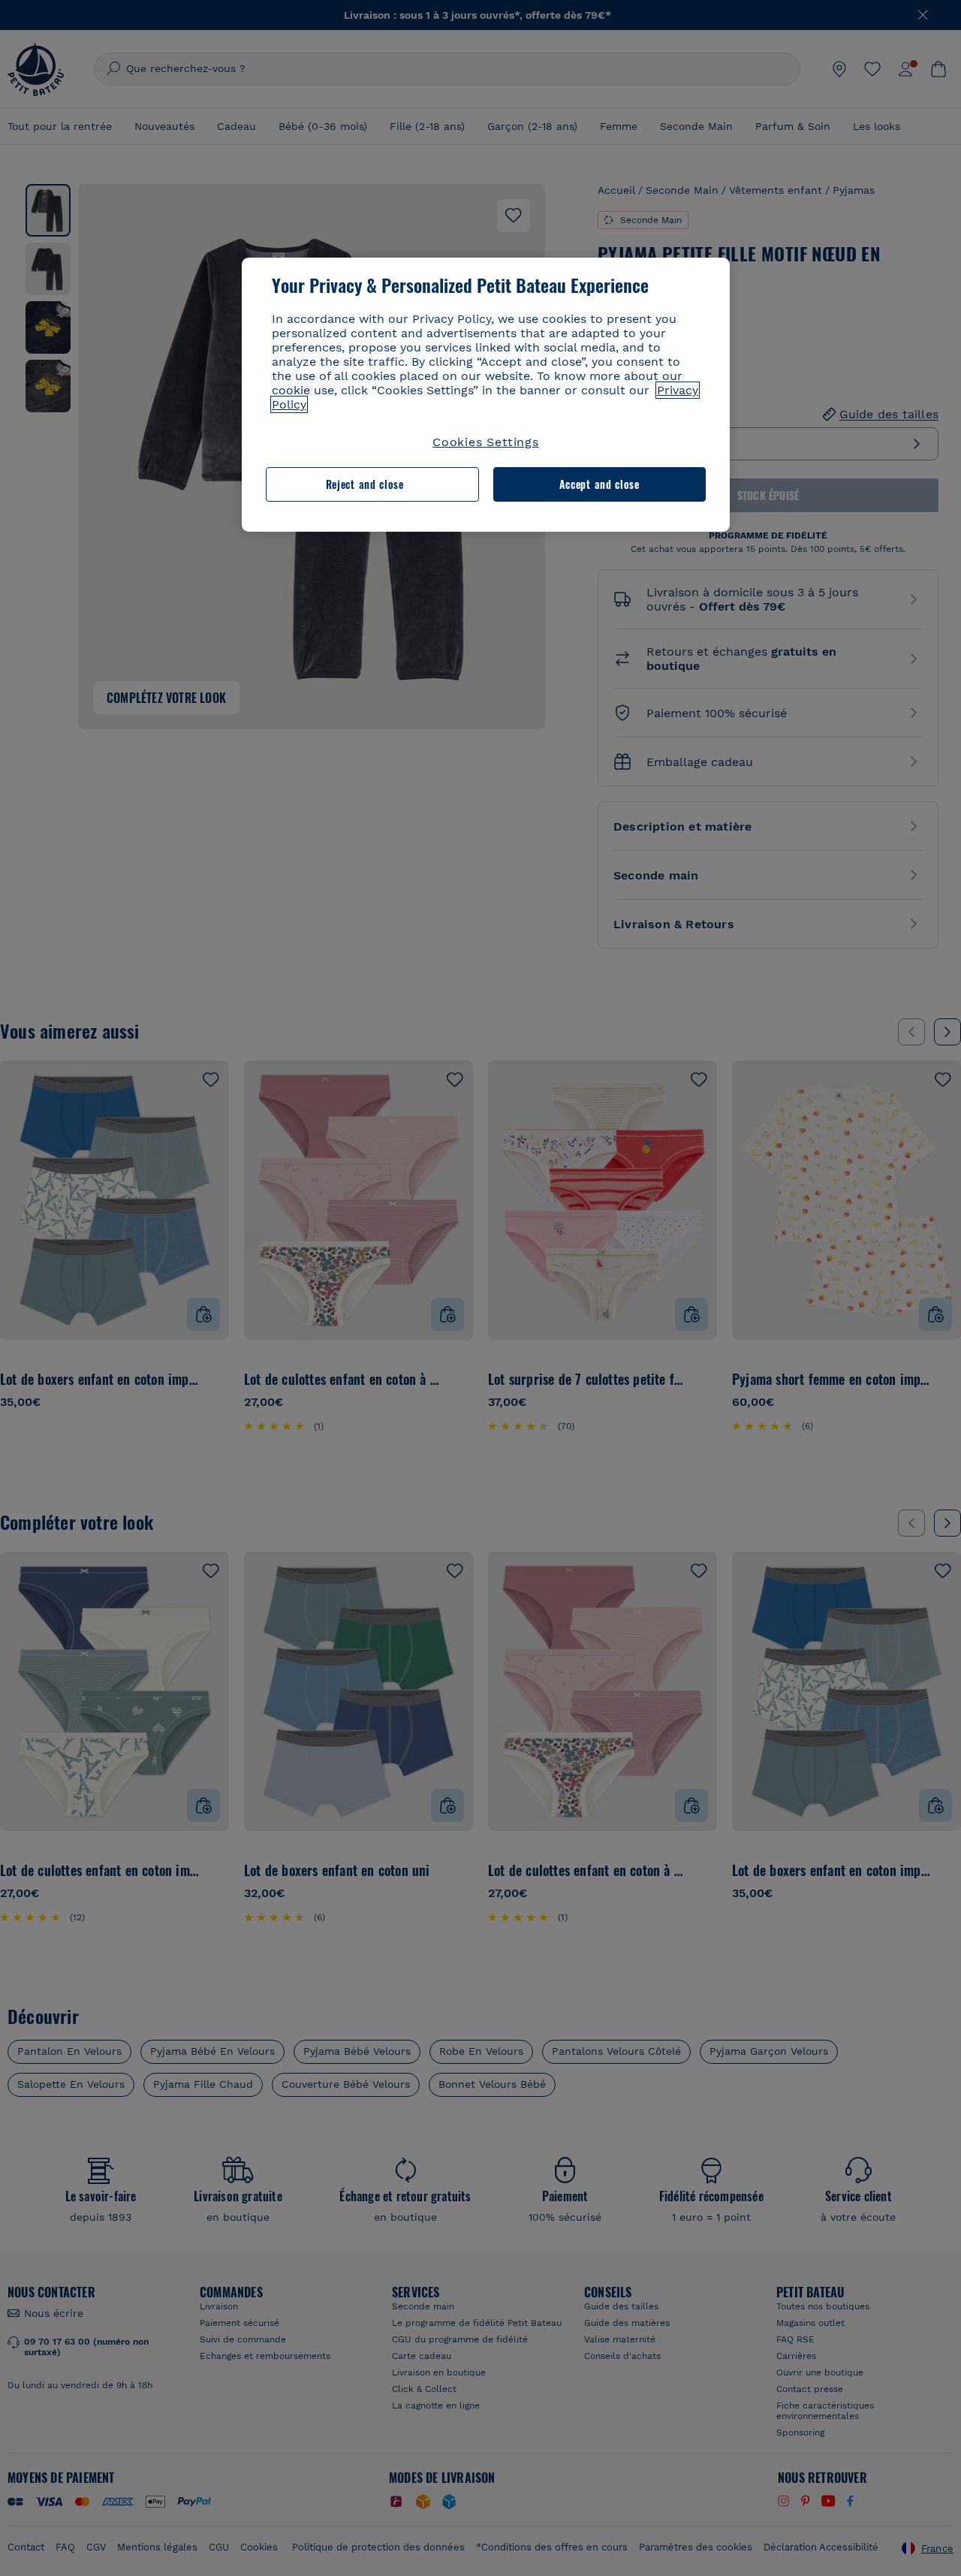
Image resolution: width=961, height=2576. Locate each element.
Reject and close (365, 484)
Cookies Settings (486, 442)
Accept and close (599, 484)
